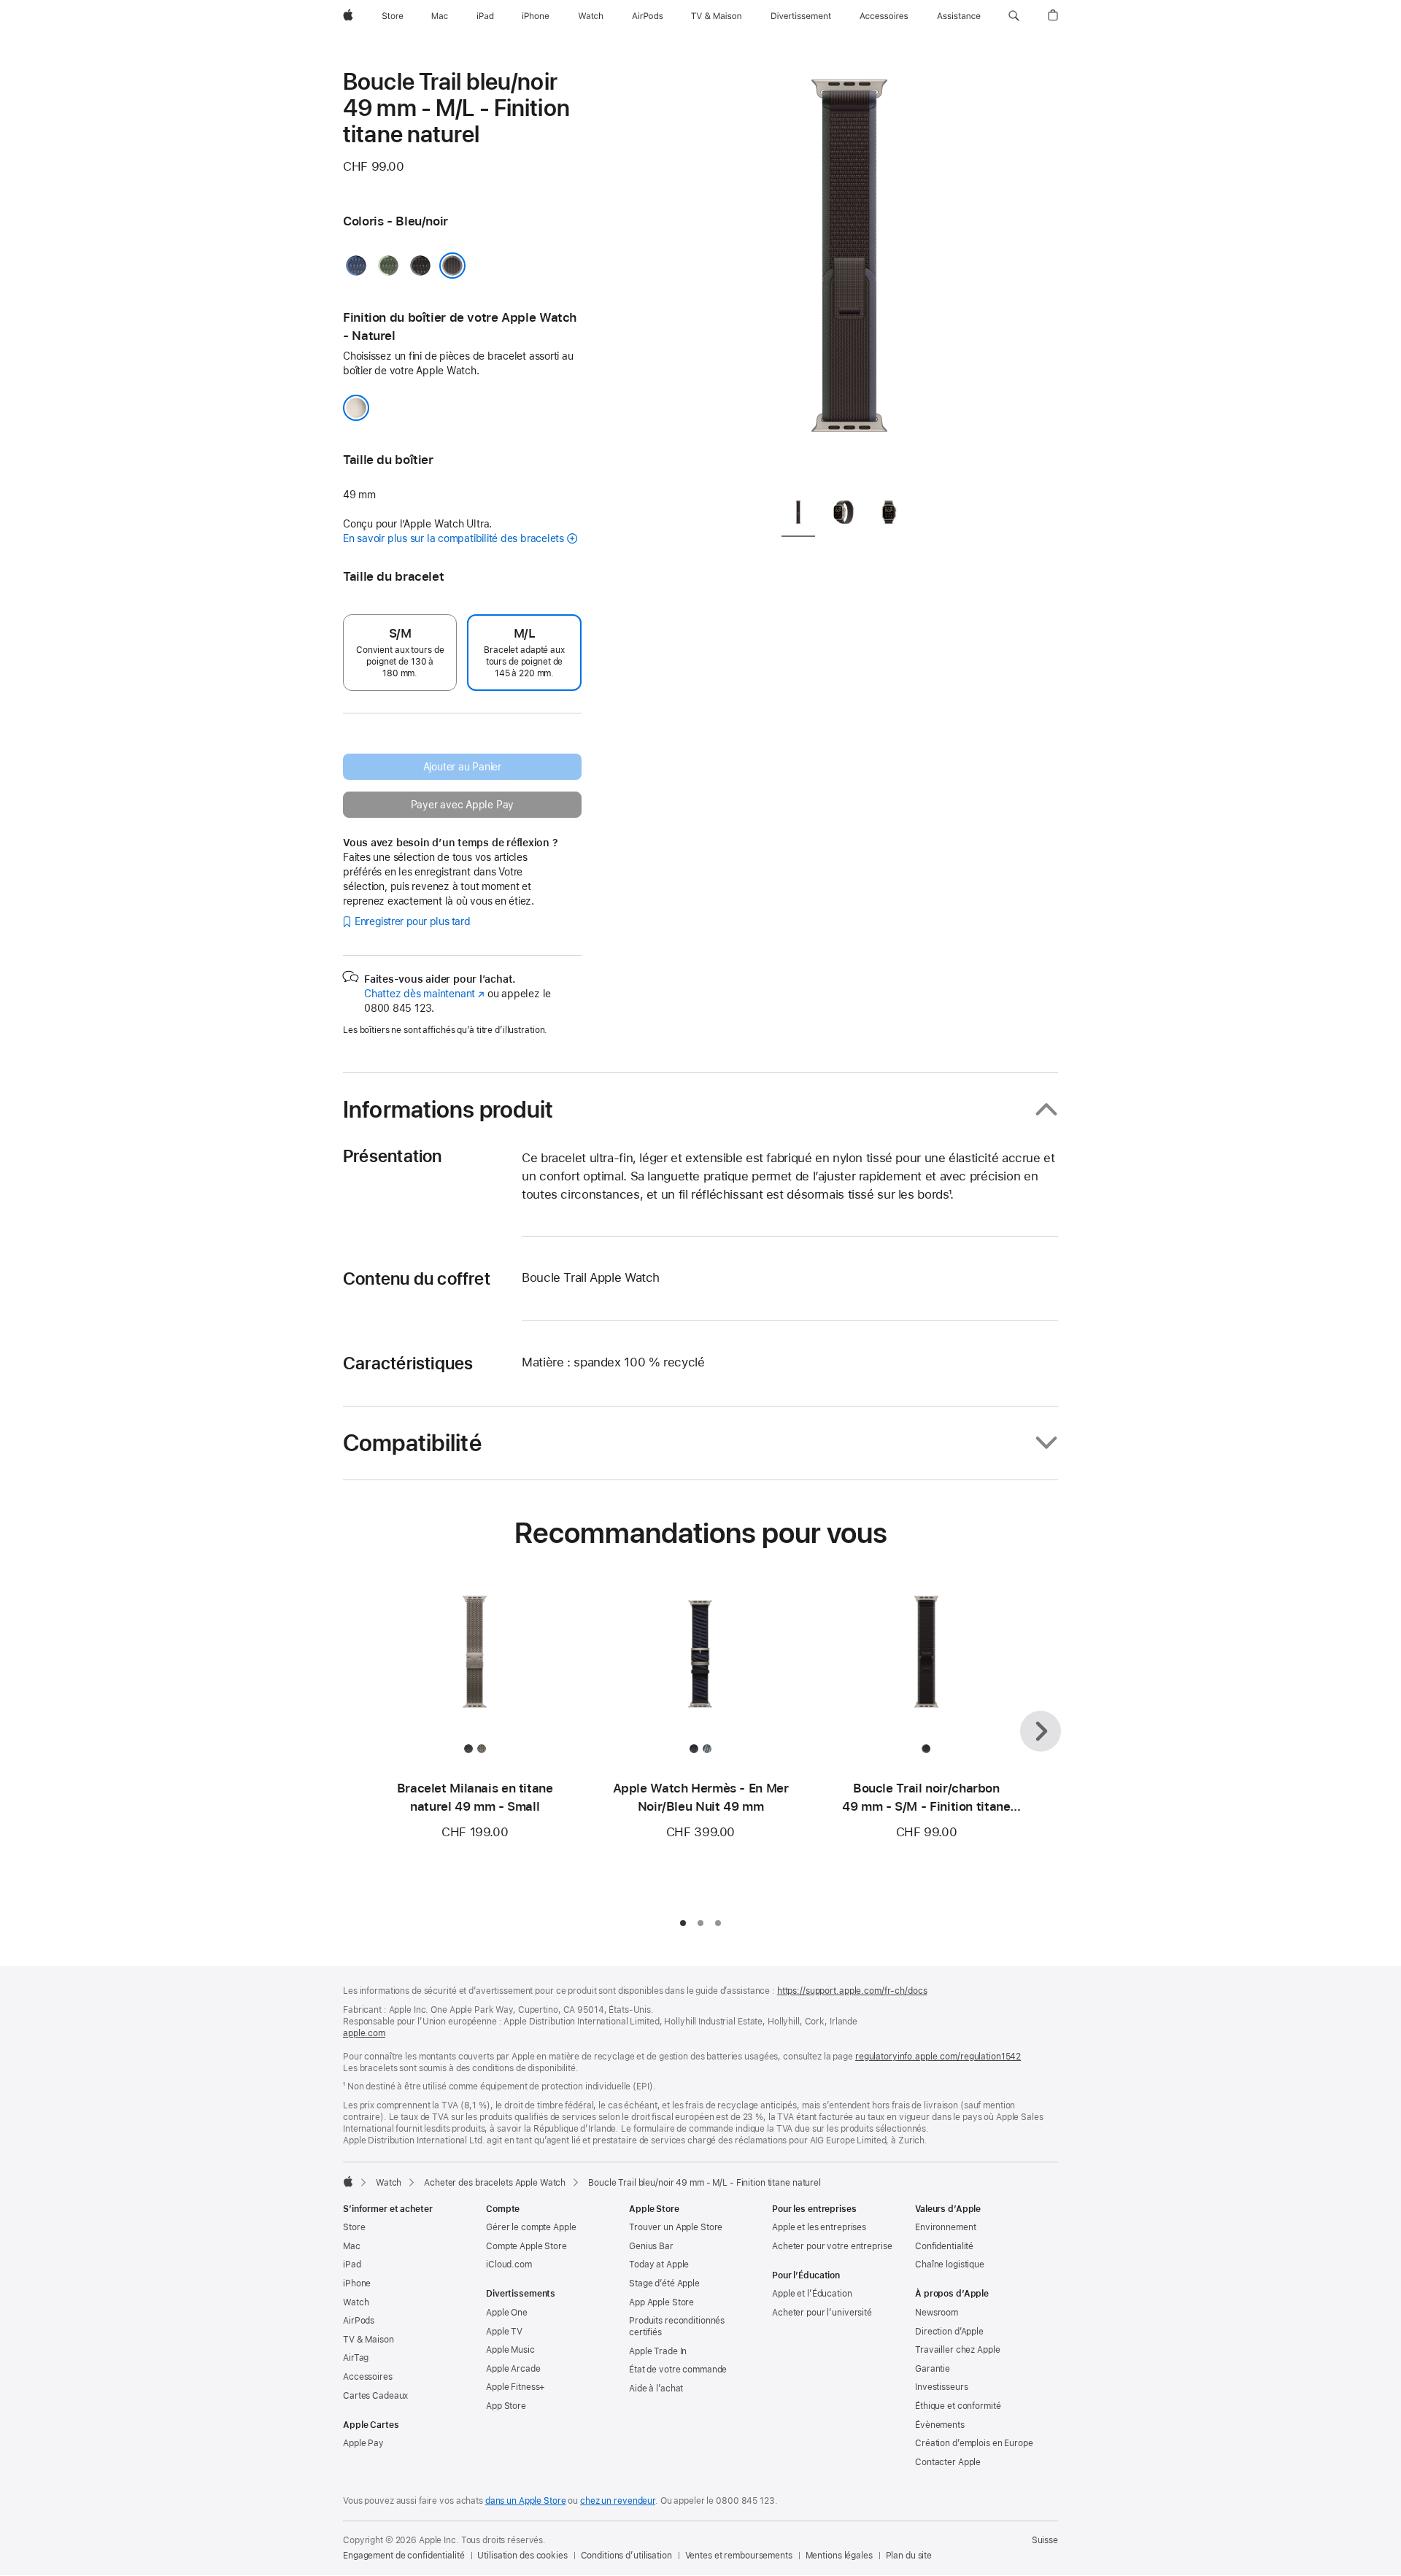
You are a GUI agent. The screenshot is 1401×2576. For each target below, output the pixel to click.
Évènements (940, 2425)
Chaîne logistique (950, 2264)
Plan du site (909, 2556)
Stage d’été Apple (664, 2283)
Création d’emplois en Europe (974, 2443)
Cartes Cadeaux (375, 2396)
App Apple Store (661, 2302)
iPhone (357, 2283)
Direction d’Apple (949, 2332)
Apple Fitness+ (516, 2387)
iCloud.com (509, 2264)
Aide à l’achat (656, 2389)
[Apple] (348, 2181)
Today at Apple (659, 2264)
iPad (352, 2264)
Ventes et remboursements (739, 2556)
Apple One (507, 2313)
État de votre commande (678, 2370)
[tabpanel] (849, 277)
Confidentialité (944, 2246)
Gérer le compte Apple (531, 2227)
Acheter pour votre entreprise (832, 2246)
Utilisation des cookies (522, 2556)
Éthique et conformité (958, 2406)
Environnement (945, 2227)
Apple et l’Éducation (812, 2294)
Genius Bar (651, 2246)
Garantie (933, 2369)
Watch (389, 2183)
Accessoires (368, 2377)
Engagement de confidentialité (404, 2556)
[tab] (798, 516)
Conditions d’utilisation (626, 2556)
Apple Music (510, 2350)
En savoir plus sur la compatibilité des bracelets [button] (454, 538)
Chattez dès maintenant (424, 994)
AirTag (356, 2358)
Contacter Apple (948, 2462)
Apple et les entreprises (819, 2227)
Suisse (1045, 2540)
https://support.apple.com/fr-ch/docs (852, 1991)
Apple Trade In (658, 2351)
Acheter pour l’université (822, 2313)
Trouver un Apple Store (676, 2227)
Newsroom (937, 2313)
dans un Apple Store (526, 2501)
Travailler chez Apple (957, 2350)
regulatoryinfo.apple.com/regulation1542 (938, 2057)
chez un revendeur (618, 2501)
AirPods (359, 2321)
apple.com (364, 2033)
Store (354, 2227)
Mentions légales (839, 2556)
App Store (506, 2406)
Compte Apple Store (526, 2246)
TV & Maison (368, 2340)
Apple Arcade (513, 2369)
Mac (352, 2246)
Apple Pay (363, 2443)
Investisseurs (941, 2387)
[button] (1014, 16)
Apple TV (504, 2332)
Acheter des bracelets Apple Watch (495, 2183)
